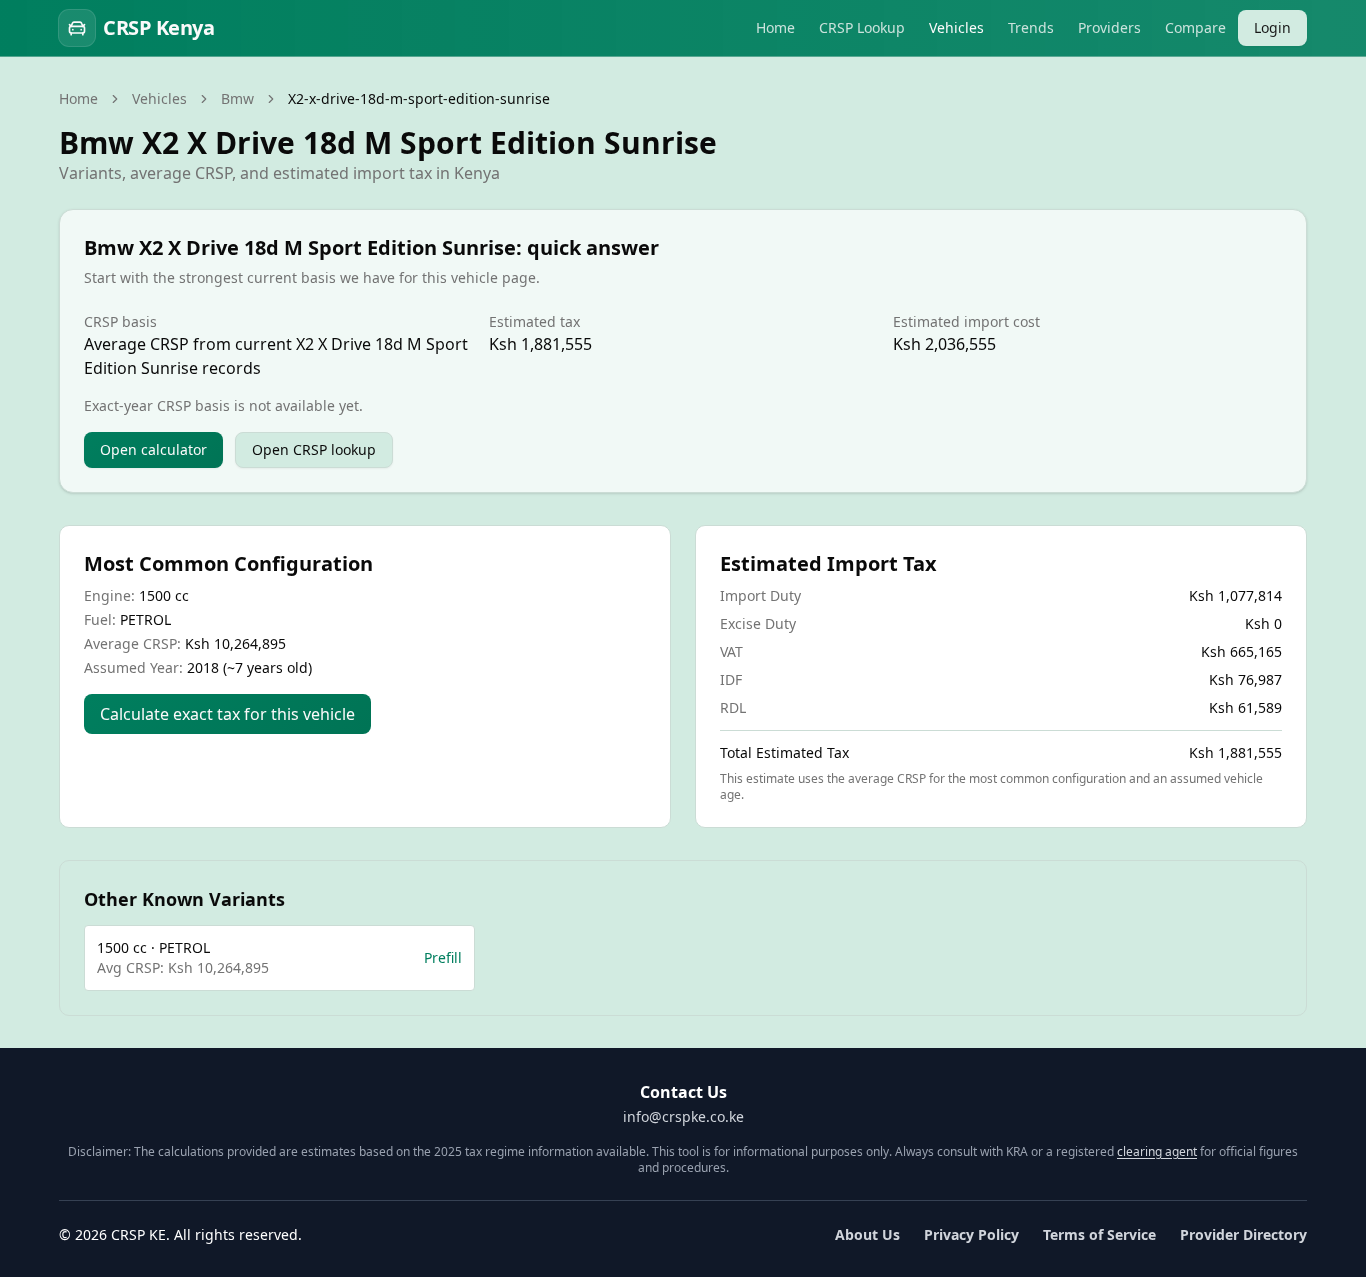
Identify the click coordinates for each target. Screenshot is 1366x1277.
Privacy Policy (971, 1234)
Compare (1195, 27)
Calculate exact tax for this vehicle (227, 714)
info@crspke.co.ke (683, 1116)
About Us (867, 1234)
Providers (1109, 27)
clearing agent (1157, 1151)
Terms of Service (1099, 1234)
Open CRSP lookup (314, 449)
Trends (1031, 27)
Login (1272, 27)
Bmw (237, 98)
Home (775, 27)
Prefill (443, 957)
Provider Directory (1243, 1234)
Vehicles (956, 27)
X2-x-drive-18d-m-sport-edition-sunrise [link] (419, 98)
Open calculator (153, 449)
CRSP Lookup (862, 27)
